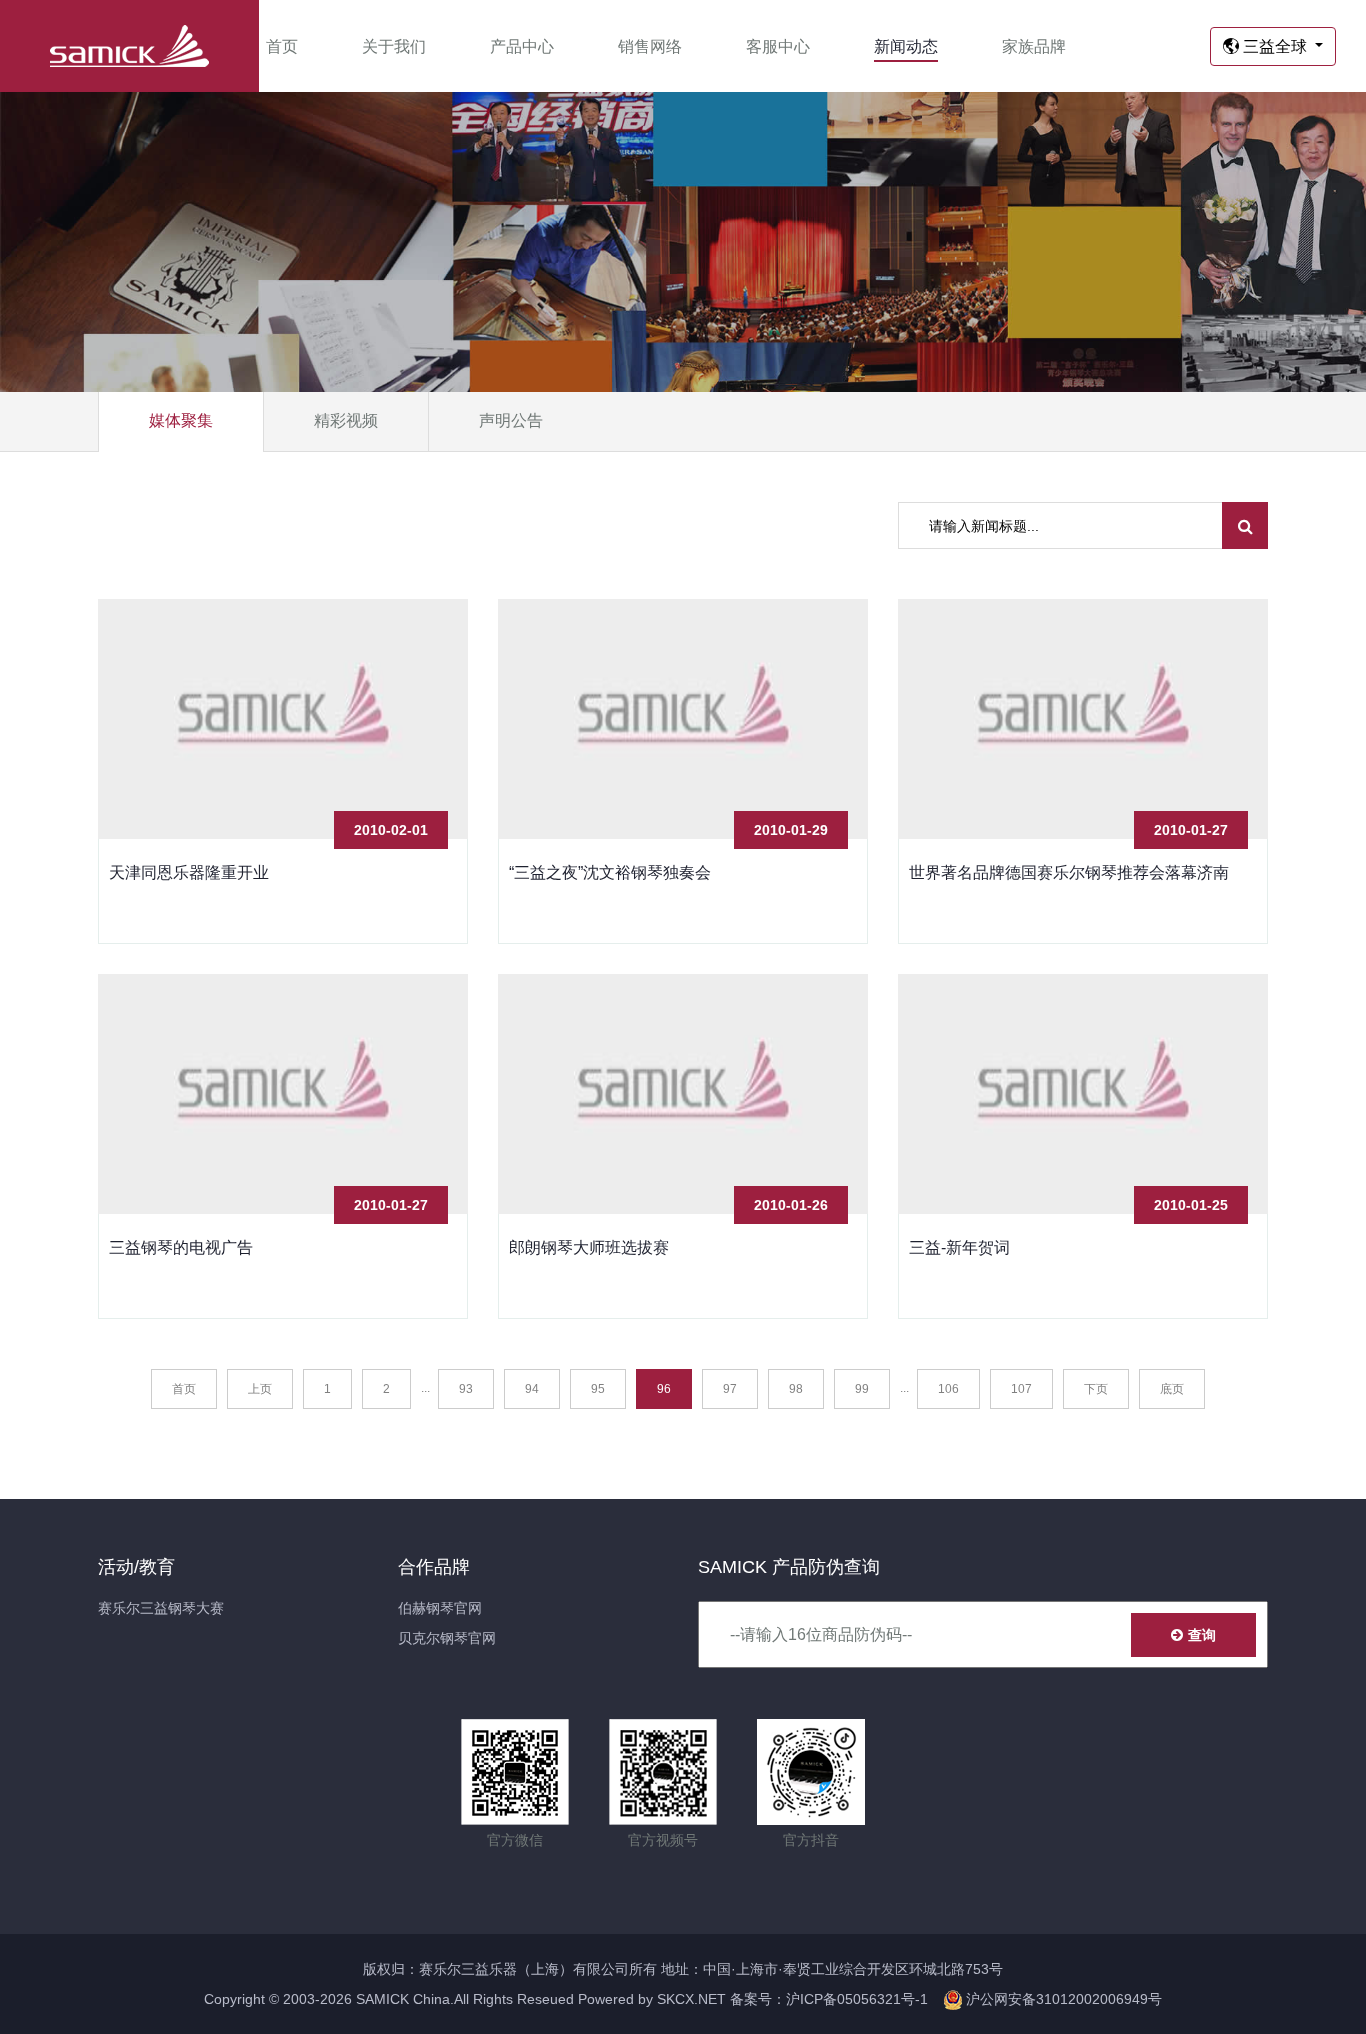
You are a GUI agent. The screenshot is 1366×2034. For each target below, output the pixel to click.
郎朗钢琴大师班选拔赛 (589, 1247)
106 (948, 1389)
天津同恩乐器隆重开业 (189, 872)
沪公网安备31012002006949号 (1062, 1999)
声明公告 (511, 420)
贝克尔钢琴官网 (447, 1638)
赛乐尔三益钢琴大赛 (161, 1608)
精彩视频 (346, 420)
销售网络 (650, 46)
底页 (1172, 1389)
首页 (282, 46)
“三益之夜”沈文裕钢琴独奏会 (610, 872)
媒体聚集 (181, 420)
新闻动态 (906, 46)
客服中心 (778, 46)
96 (664, 1389)
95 (598, 1389)
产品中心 (522, 46)
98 (796, 1389)
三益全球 (1275, 46)
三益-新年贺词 (959, 1247)
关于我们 (394, 46)
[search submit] (1245, 525)
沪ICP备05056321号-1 (857, 1999)
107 (1021, 1389)
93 (466, 1389)
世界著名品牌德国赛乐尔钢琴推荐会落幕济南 (1069, 872)
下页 (1096, 1389)
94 (532, 1389)
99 (862, 1389)
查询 (1202, 1635)
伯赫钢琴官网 (440, 1608)
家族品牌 (1034, 46)
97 (730, 1389)
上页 (260, 1389)
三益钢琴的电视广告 (181, 1247)
